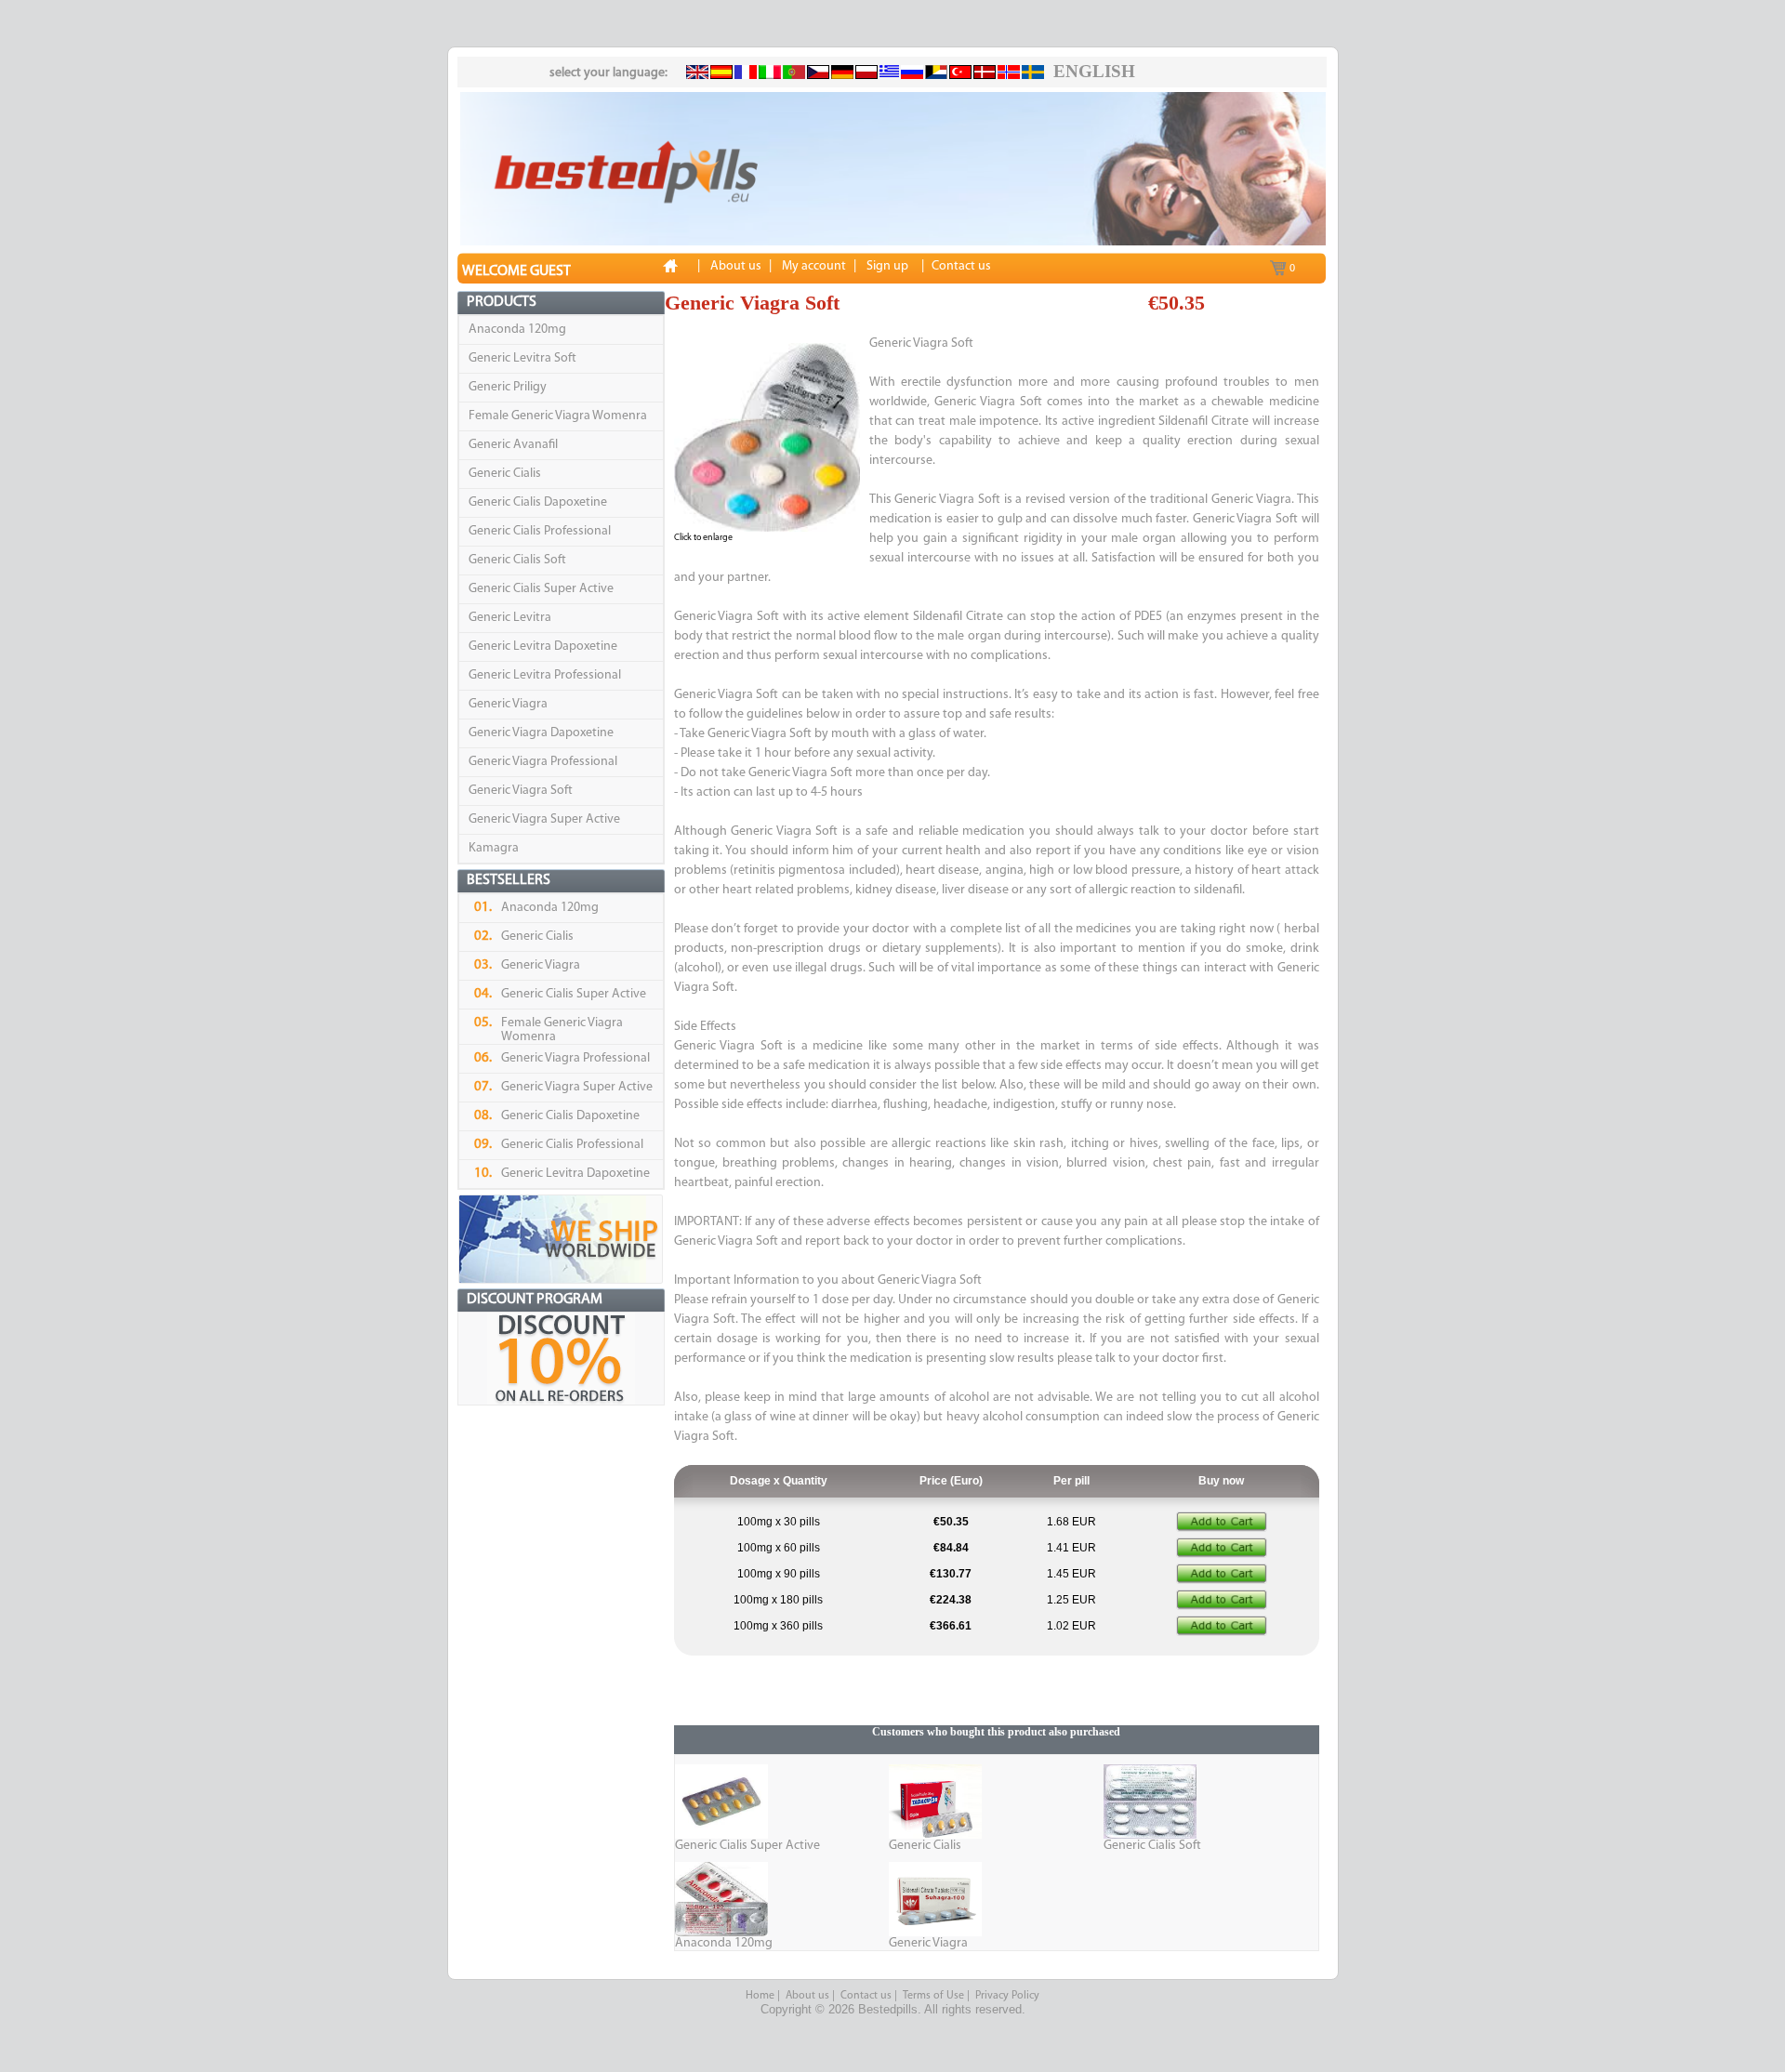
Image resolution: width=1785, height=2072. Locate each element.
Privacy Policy (1007, 1996)
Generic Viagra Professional (543, 762)
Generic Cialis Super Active (541, 589)
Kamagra (494, 848)
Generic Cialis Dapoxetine (538, 502)
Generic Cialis (505, 474)
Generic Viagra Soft (521, 791)
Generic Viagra (508, 704)
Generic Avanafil (513, 445)
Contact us (866, 1996)
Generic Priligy (508, 387)
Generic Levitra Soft (522, 358)
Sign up (887, 266)
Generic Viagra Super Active (544, 819)
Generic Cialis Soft (517, 560)
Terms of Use (933, 1996)
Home (760, 1996)
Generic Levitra (510, 618)
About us (807, 1996)
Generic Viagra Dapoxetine (541, 733)
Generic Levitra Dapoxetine (543, 647)
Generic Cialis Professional (540, 531)
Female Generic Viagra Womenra (558, 416)
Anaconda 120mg (517, 330)
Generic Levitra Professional (545, 675)
